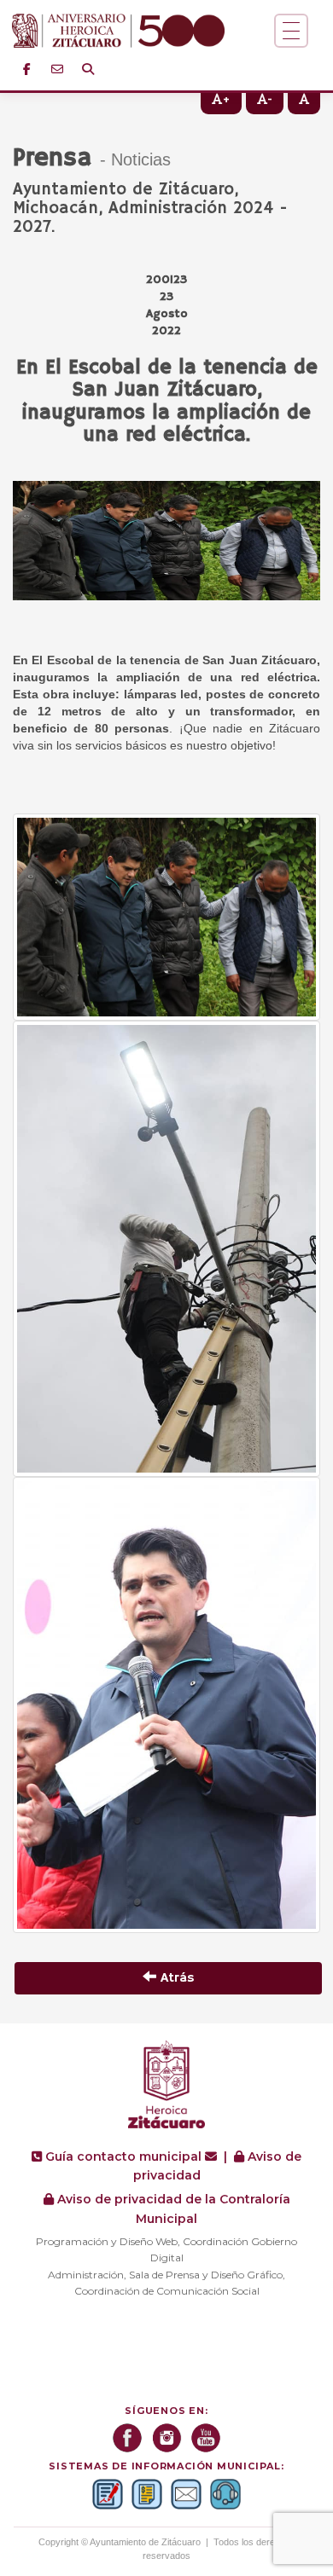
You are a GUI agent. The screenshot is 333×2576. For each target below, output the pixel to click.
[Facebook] (26, 69)
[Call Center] (225, 2494)
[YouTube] (206, 2438)
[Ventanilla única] (108, 2494)
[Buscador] (88, 69)
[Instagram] (166, 2438)
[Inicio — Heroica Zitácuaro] (143, 31)
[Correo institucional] (57, 69)
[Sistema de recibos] (147, 2494)
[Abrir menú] (291, 31)
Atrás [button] (175, 1978)
